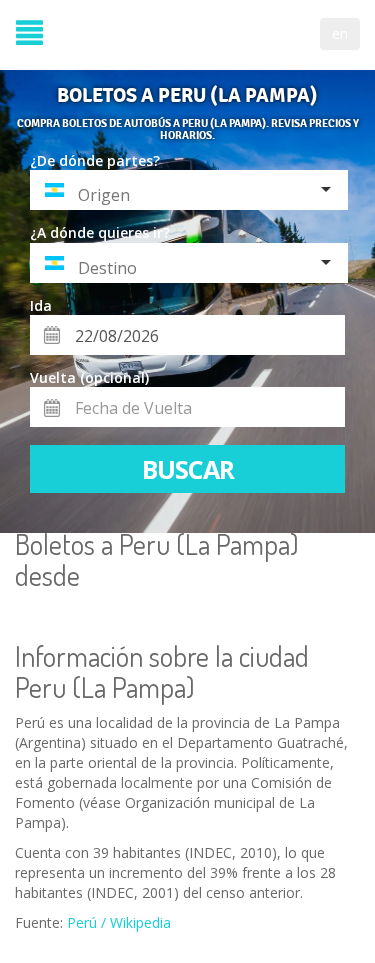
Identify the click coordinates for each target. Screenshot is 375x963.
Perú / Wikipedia (119, 922)
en (340, 33)
